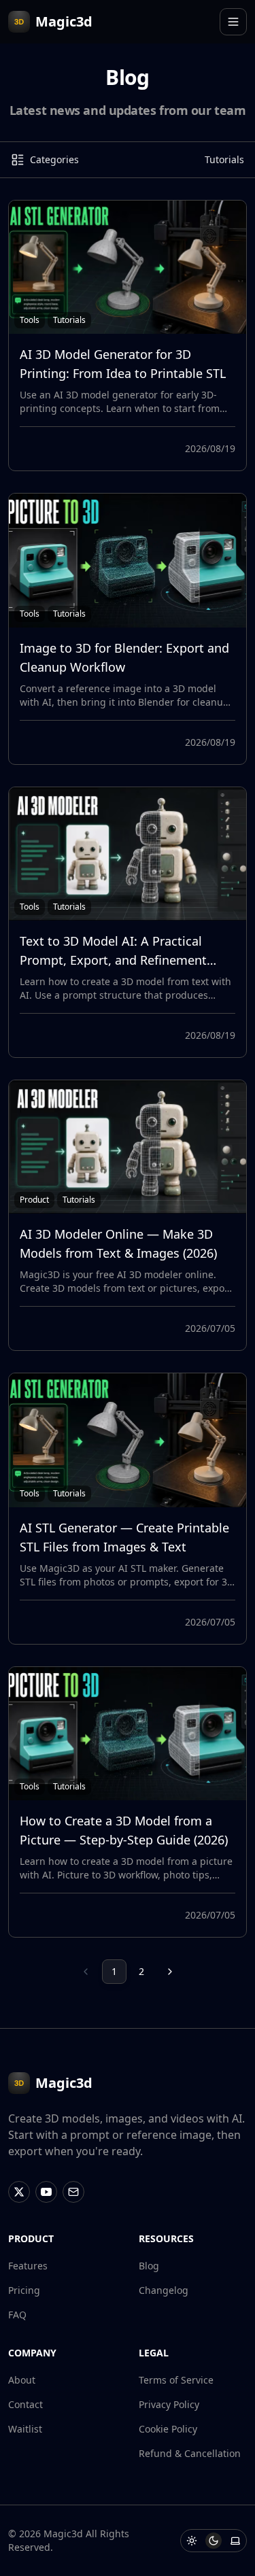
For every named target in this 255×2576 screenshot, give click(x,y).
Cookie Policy (168, 2429)
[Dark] (214, 2541)
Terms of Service (176, 2380)
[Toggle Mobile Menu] (233, 22)
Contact (26, 2404)
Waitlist (25, 2429)
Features (28, 2266)
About (22, 2380)
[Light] (192, 2541)
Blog (149, 2266)
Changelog (164, 2290)
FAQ (17, 2315)
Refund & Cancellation (190, 2453)
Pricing (24, 2290)
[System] (235, 2541)
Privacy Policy (169, 2404)
